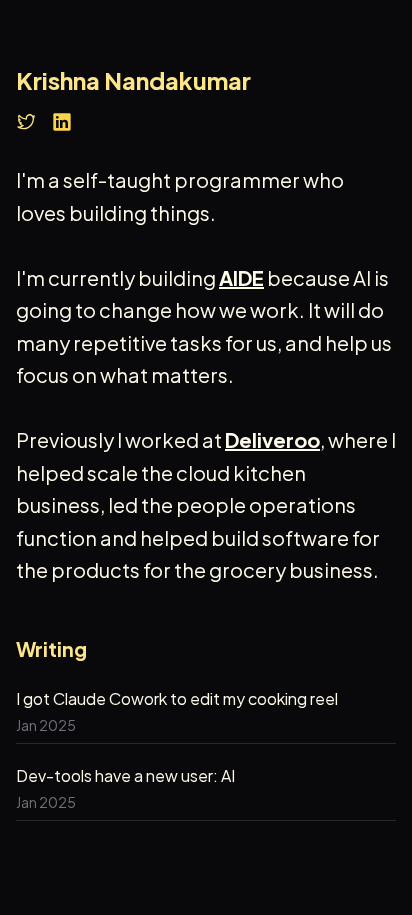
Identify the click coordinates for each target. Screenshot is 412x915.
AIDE (241, 277)
